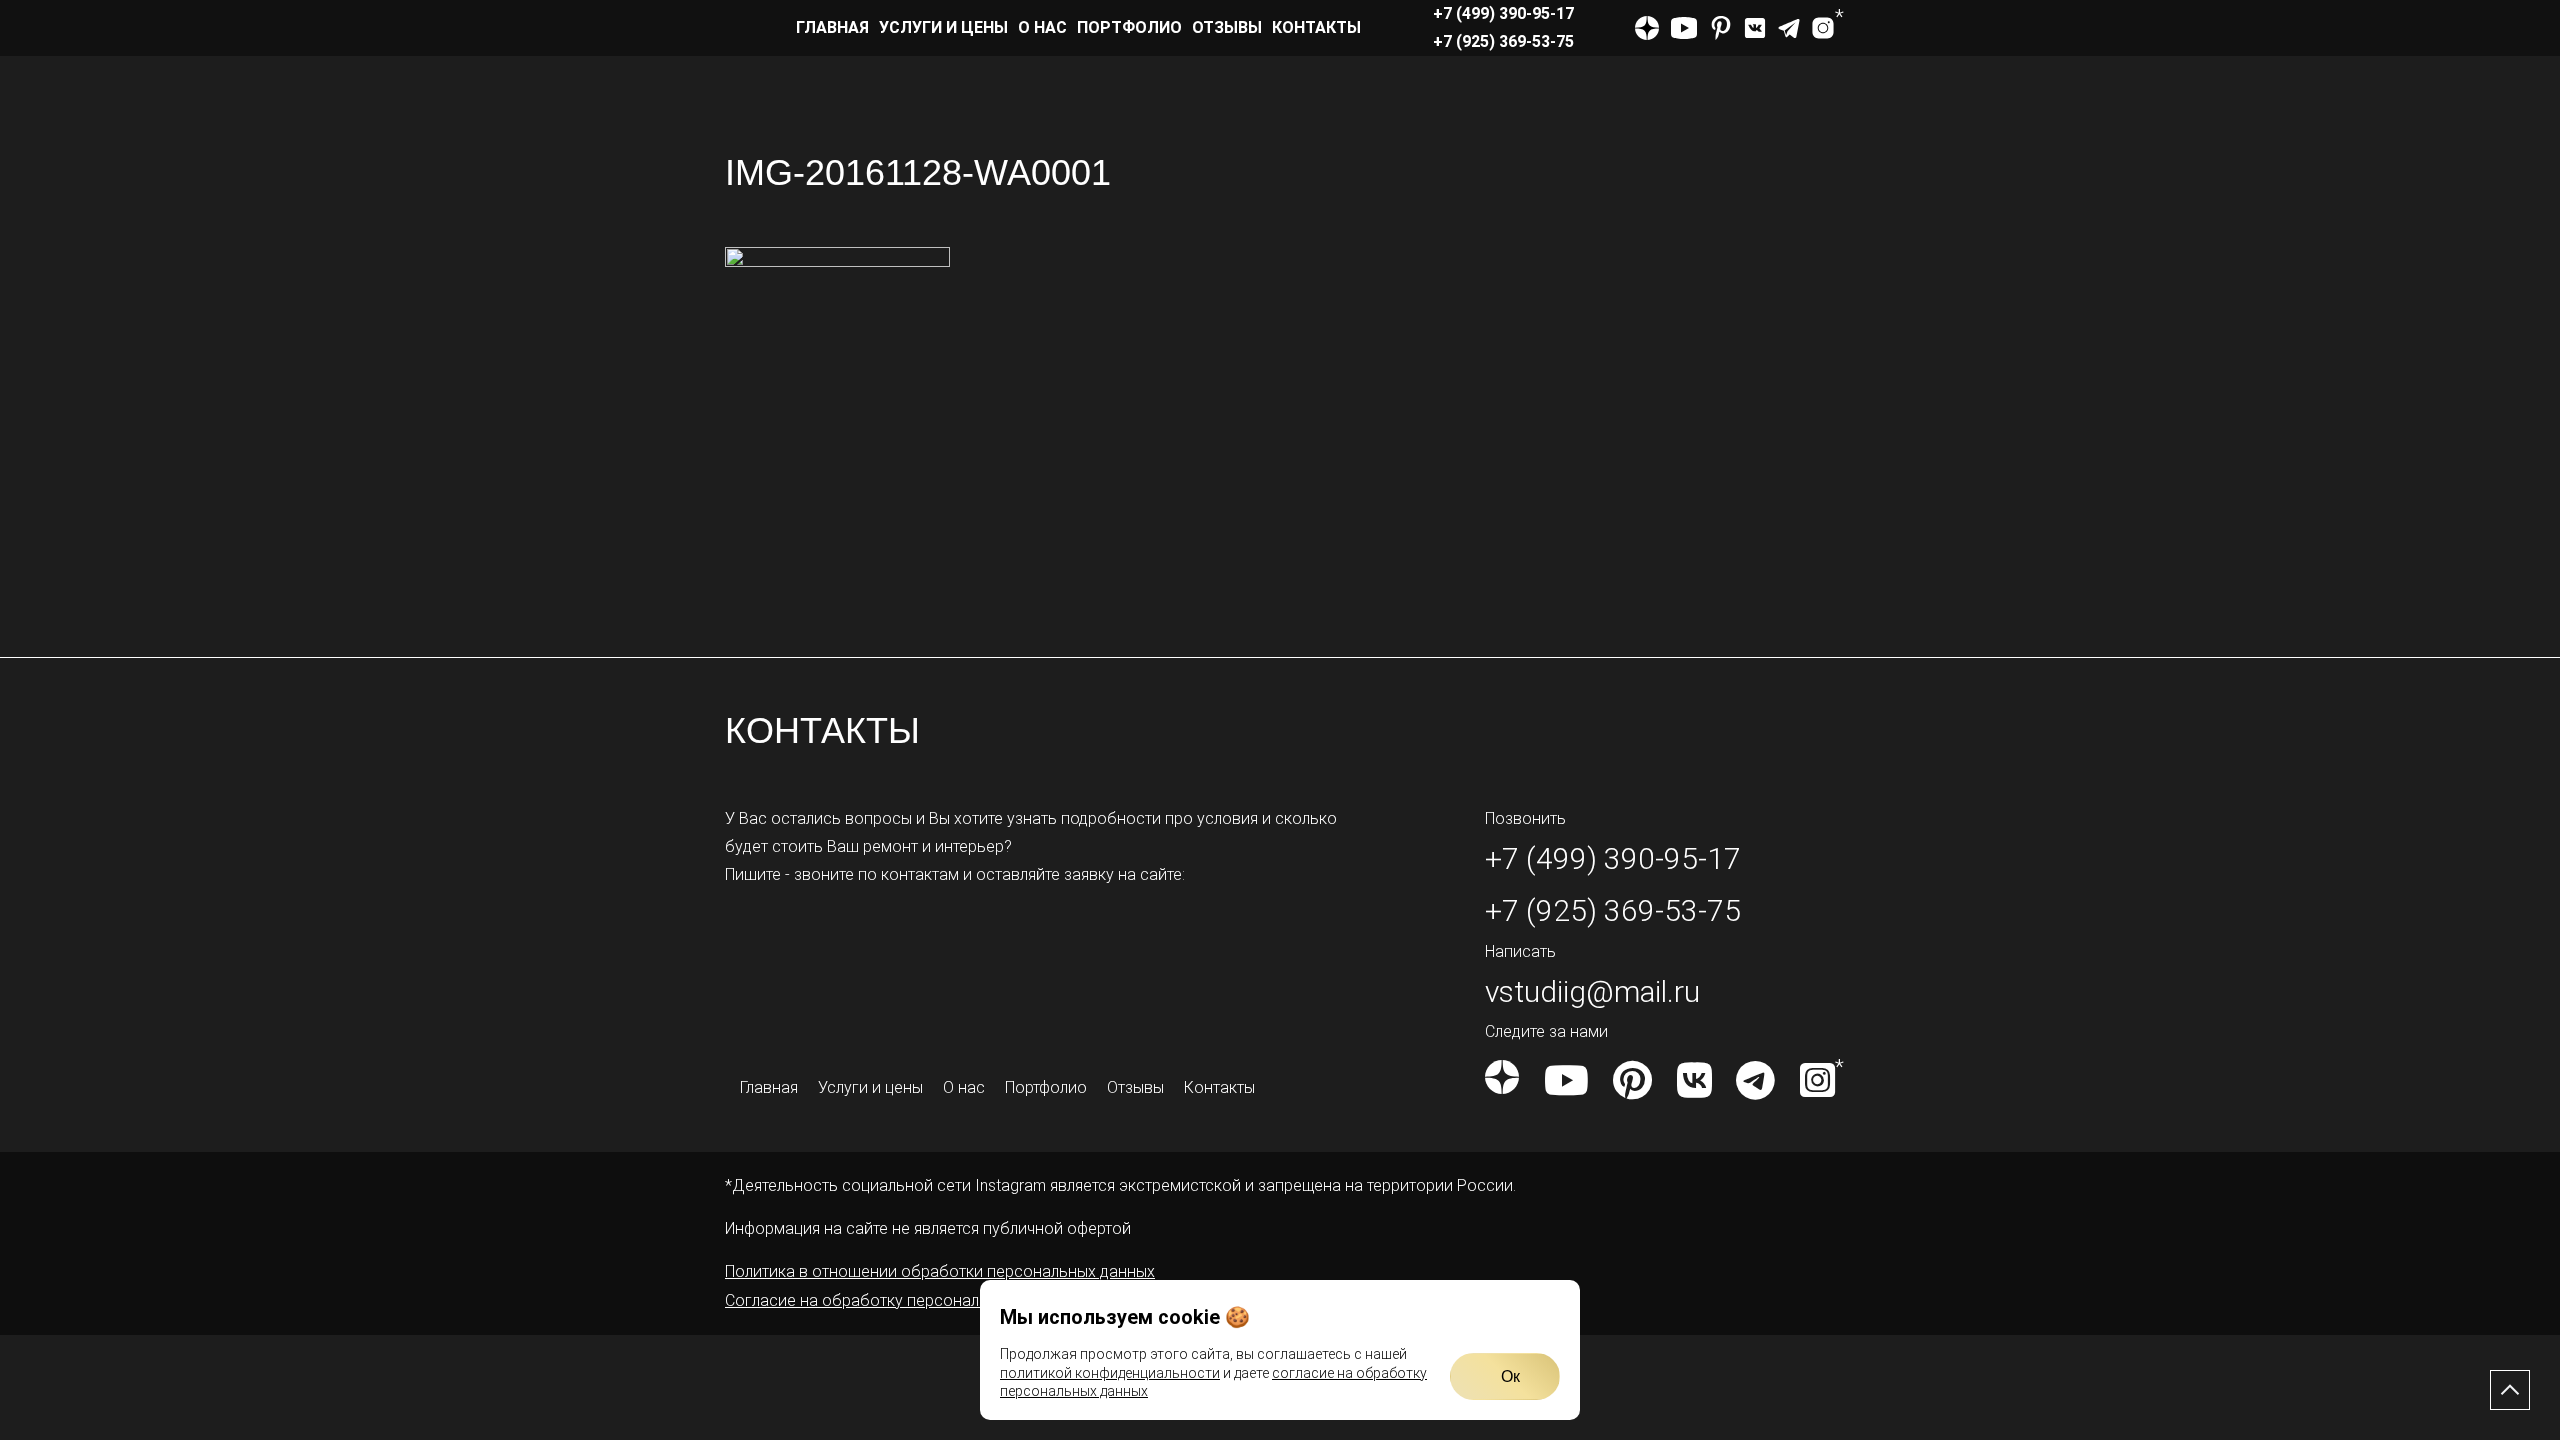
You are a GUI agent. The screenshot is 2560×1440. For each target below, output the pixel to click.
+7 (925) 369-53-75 (1503, 41)
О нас (1042, 27)
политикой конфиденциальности (1110, 1373)
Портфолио (1129, 27)
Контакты (1316, 27)
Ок (1510, 1376)
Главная (832, 27)
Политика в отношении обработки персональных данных (940, 1271)
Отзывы (1227, 27)
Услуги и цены (943, 27)
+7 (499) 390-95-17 (1503, 13)
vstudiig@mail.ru (1592, 991)
